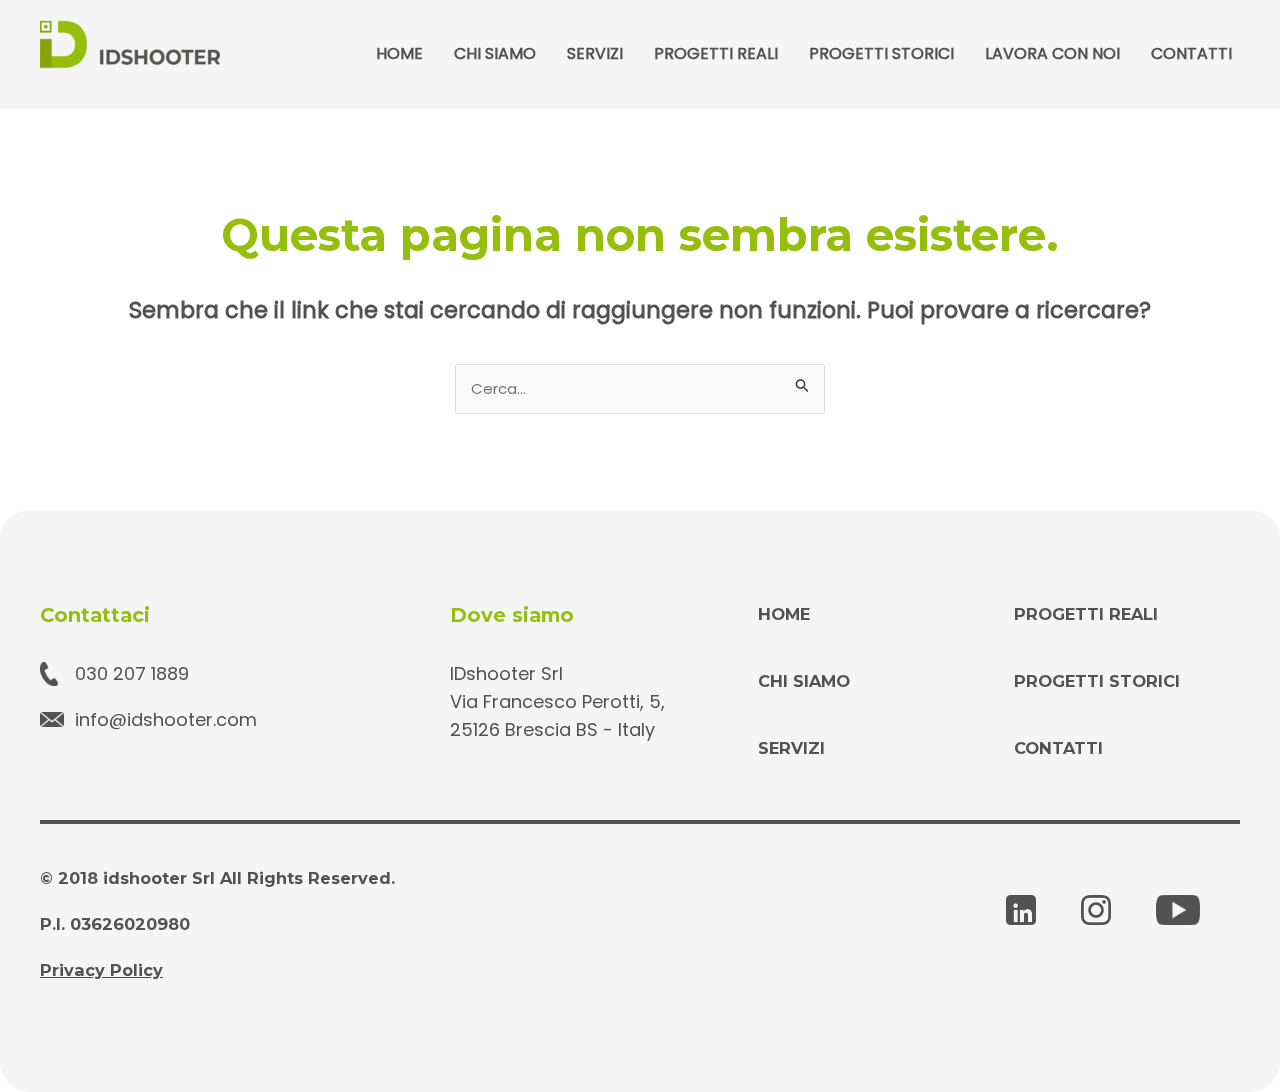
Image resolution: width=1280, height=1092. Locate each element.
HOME (784, 614)
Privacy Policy (101, 970)
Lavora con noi (1052, 53)
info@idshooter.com (166, 719)
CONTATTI (1058, 748)
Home (399, 53)
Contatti (1191, 53)
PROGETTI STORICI (1097, 681)
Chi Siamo (495, 53)
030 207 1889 (132, 673)
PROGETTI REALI (1086, 614)
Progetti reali (716, 53)
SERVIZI (791, 748)
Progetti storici (881, 53)
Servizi (595, 53)
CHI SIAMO (804, 681)
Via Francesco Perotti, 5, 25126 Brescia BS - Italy (557, 715)
